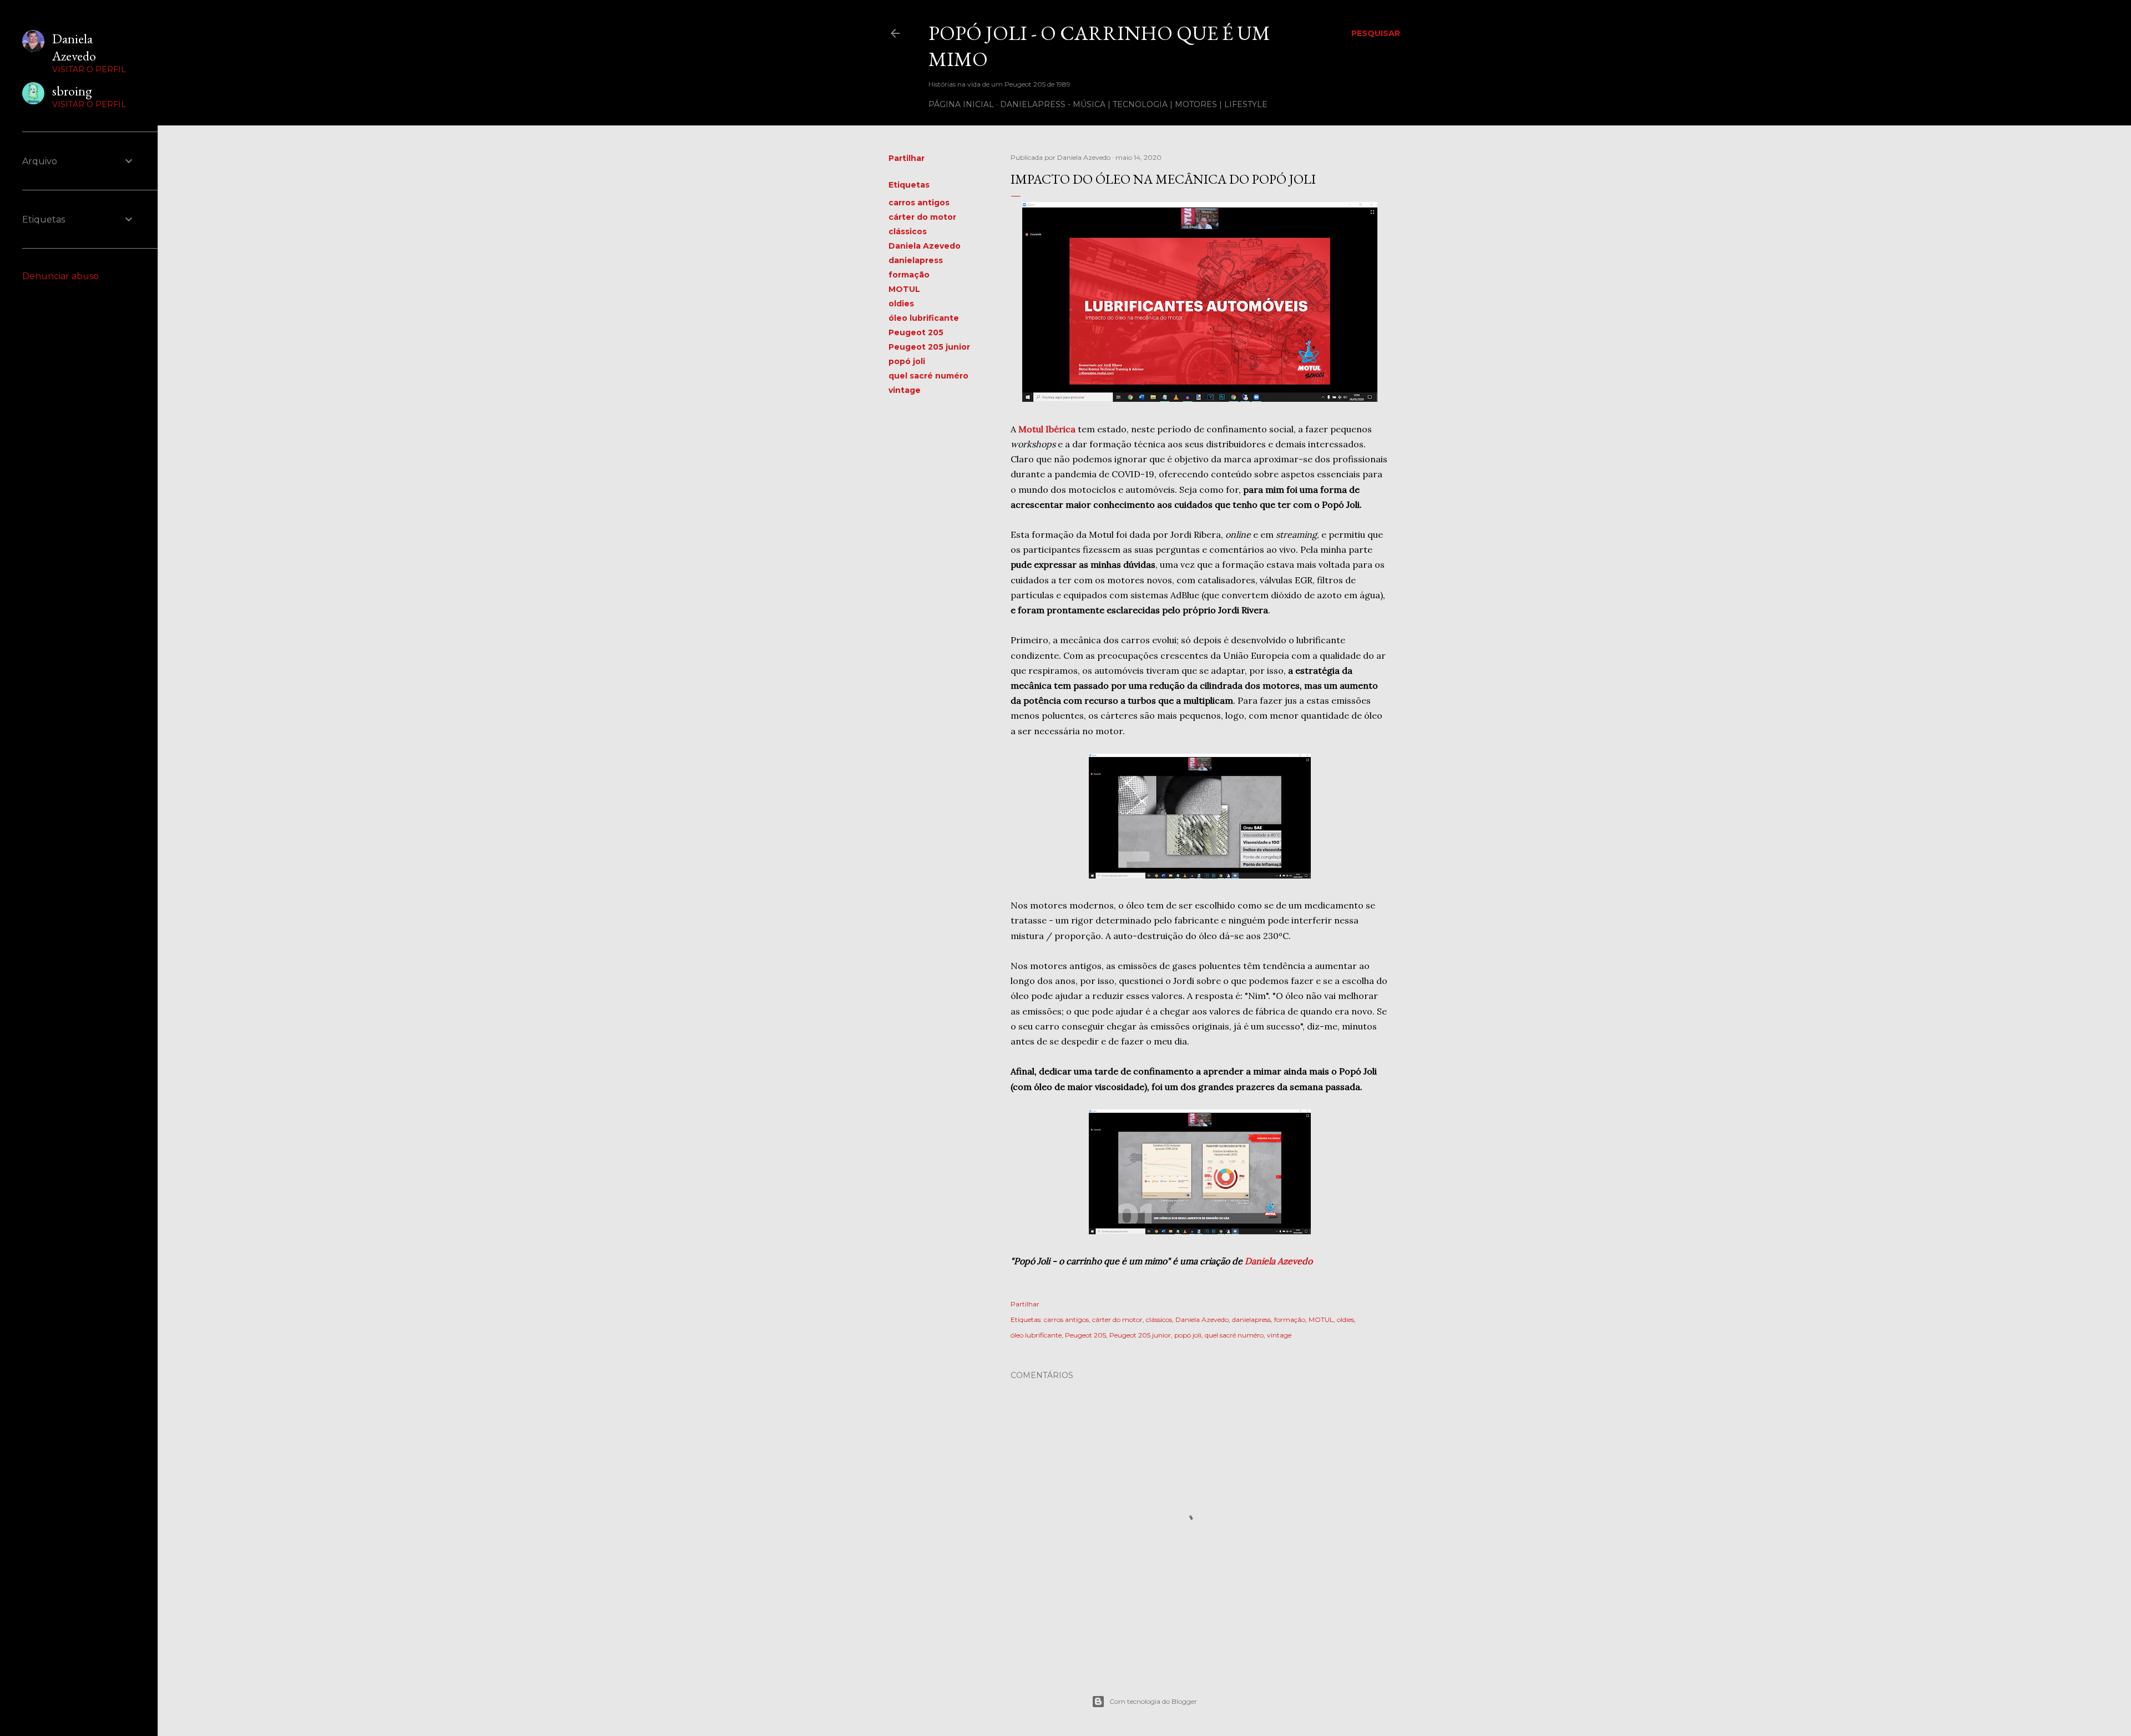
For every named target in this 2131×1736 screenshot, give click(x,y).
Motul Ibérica (1047, 429)
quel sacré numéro (928, 376)
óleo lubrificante (924, 318)
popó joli (907, 361)
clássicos (908, 231)
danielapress (916, 260)
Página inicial (961, 104)
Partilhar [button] (907, 158)
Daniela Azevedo (925, 246)
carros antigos (919, 203)
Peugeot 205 (916, 332)
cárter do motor (922, 217)
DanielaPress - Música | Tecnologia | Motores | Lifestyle (1134, 104)
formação (909, 275)
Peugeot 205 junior (929, 347)
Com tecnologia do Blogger (1153, 1701)
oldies (901, 304)
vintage (905, 390)
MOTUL (904, 289)
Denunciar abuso (60, 276)
